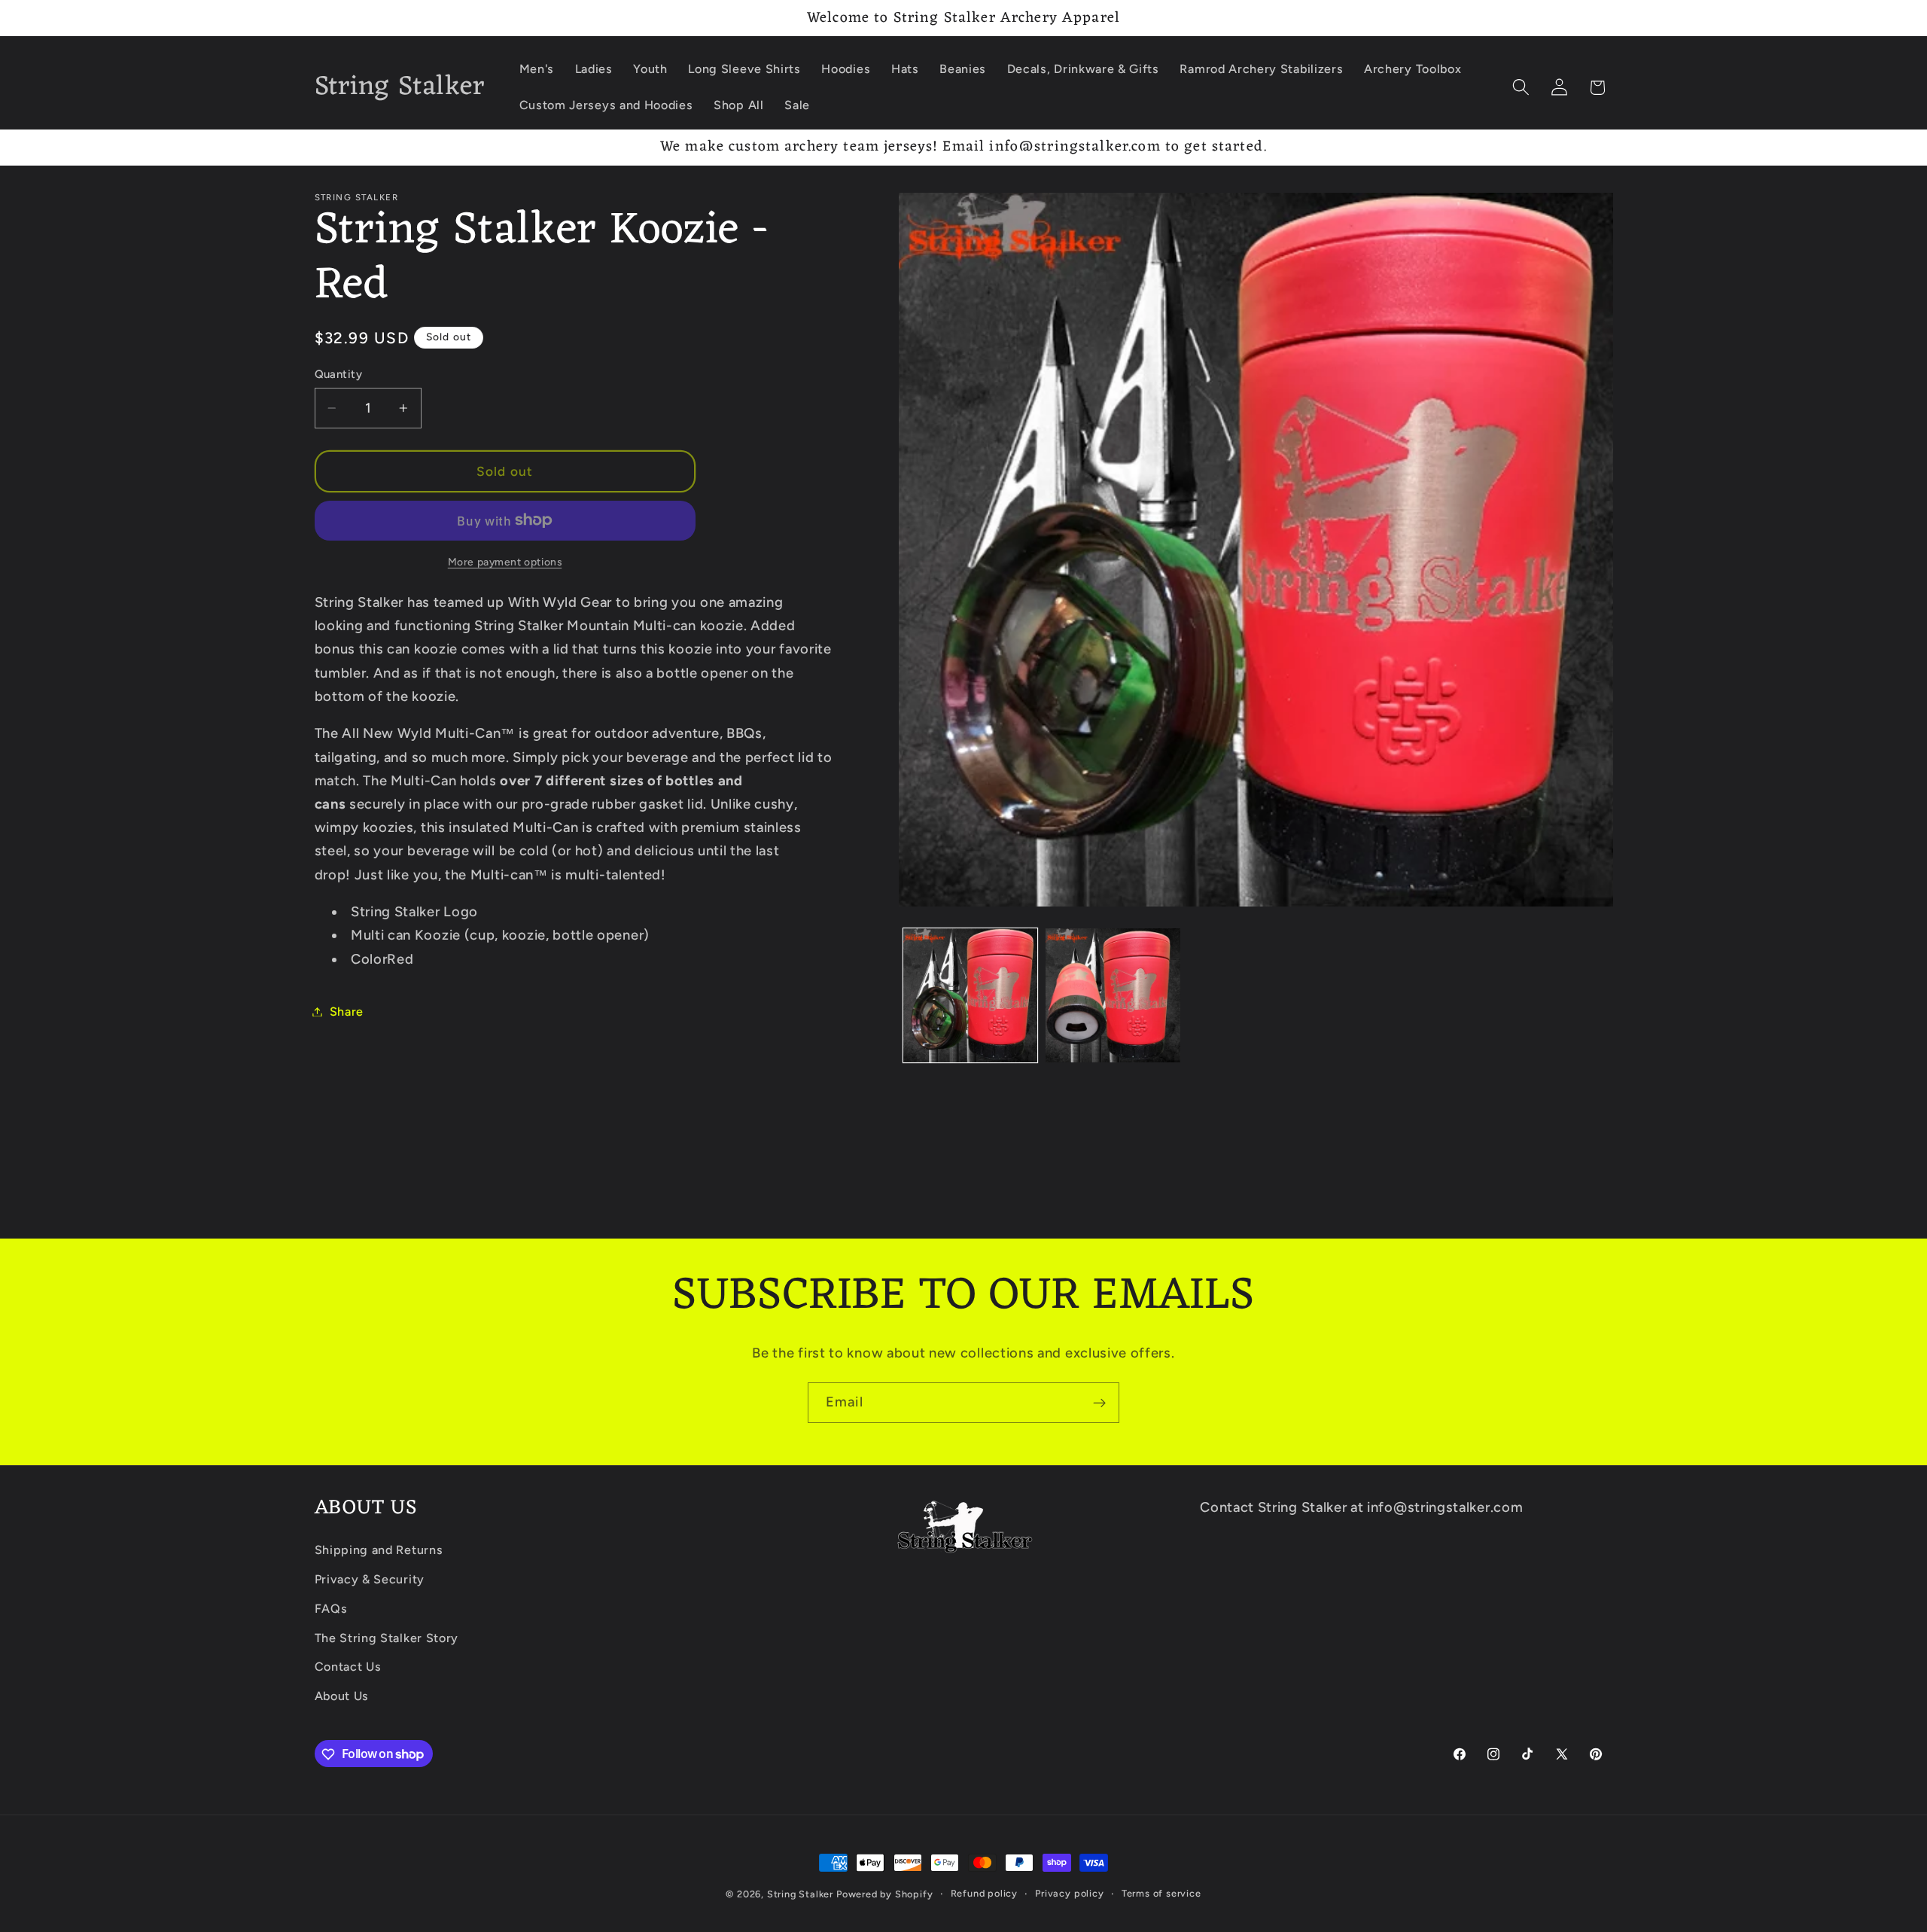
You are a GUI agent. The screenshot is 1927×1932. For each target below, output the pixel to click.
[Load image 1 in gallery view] (970, 995)
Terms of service (1161, 1893)
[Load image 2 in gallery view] (1113, 995)
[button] (1521, 88)
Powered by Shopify (885, 1894)
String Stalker (800, 1894)
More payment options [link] (505, 561)
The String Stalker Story (387, 1638)
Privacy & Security (370, 1579)
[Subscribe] (1099, 1403)
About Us (342, 1696)
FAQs (331, 1609)
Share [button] (347, 1012)
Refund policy (984, 1893)
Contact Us (348, 1667)
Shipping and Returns (379, 1550)
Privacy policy (1069, 1893)
